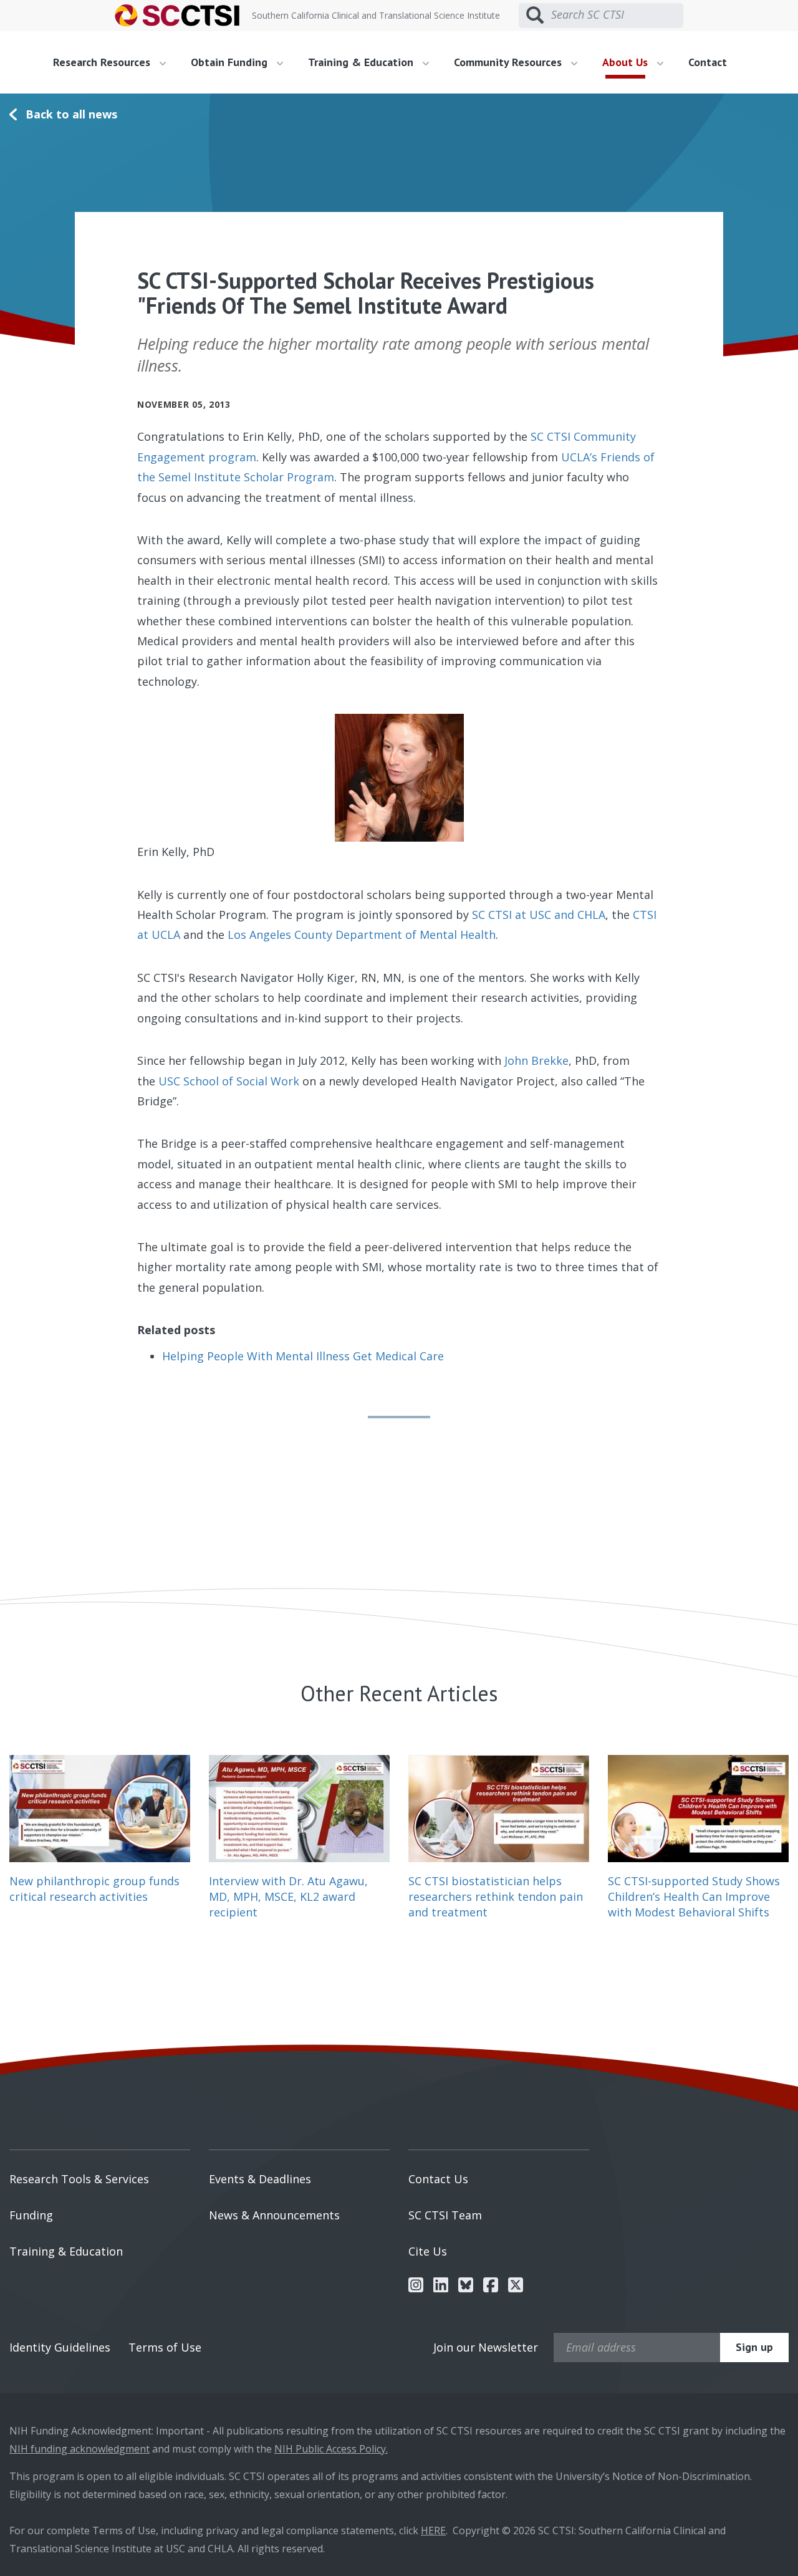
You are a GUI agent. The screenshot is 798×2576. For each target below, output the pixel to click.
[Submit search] (535, 16)
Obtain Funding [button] (231, 62)
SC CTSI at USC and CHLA (539, 915)
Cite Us (428, 2251)
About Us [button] (627, 62)
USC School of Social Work (229, 1081)
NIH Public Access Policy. (331, 2449)
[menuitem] (114, 62)
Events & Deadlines (260, 2179)
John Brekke (536, 1060)
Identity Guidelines (60, 2347)
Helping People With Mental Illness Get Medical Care (303, 1356)
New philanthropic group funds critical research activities (94, 1889)
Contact (708, 62)
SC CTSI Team (445, 2215)
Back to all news (71, 114)
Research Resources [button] (103, 62)
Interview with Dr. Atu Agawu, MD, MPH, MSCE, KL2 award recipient (288, 1896)
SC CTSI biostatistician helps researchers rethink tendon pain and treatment (496, 1896)
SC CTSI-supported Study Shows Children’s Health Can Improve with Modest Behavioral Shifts (694, 1896)
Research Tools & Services (79, 2179)
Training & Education (66, 2251)
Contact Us (438, 2179)
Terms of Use (165, 2347)
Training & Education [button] (362, 62)
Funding (31, 2215)
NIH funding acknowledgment (79, 2449)
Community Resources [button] (509, 62)
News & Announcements (274, 2215)
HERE (433, 2530)
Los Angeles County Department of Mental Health (362, 935)
